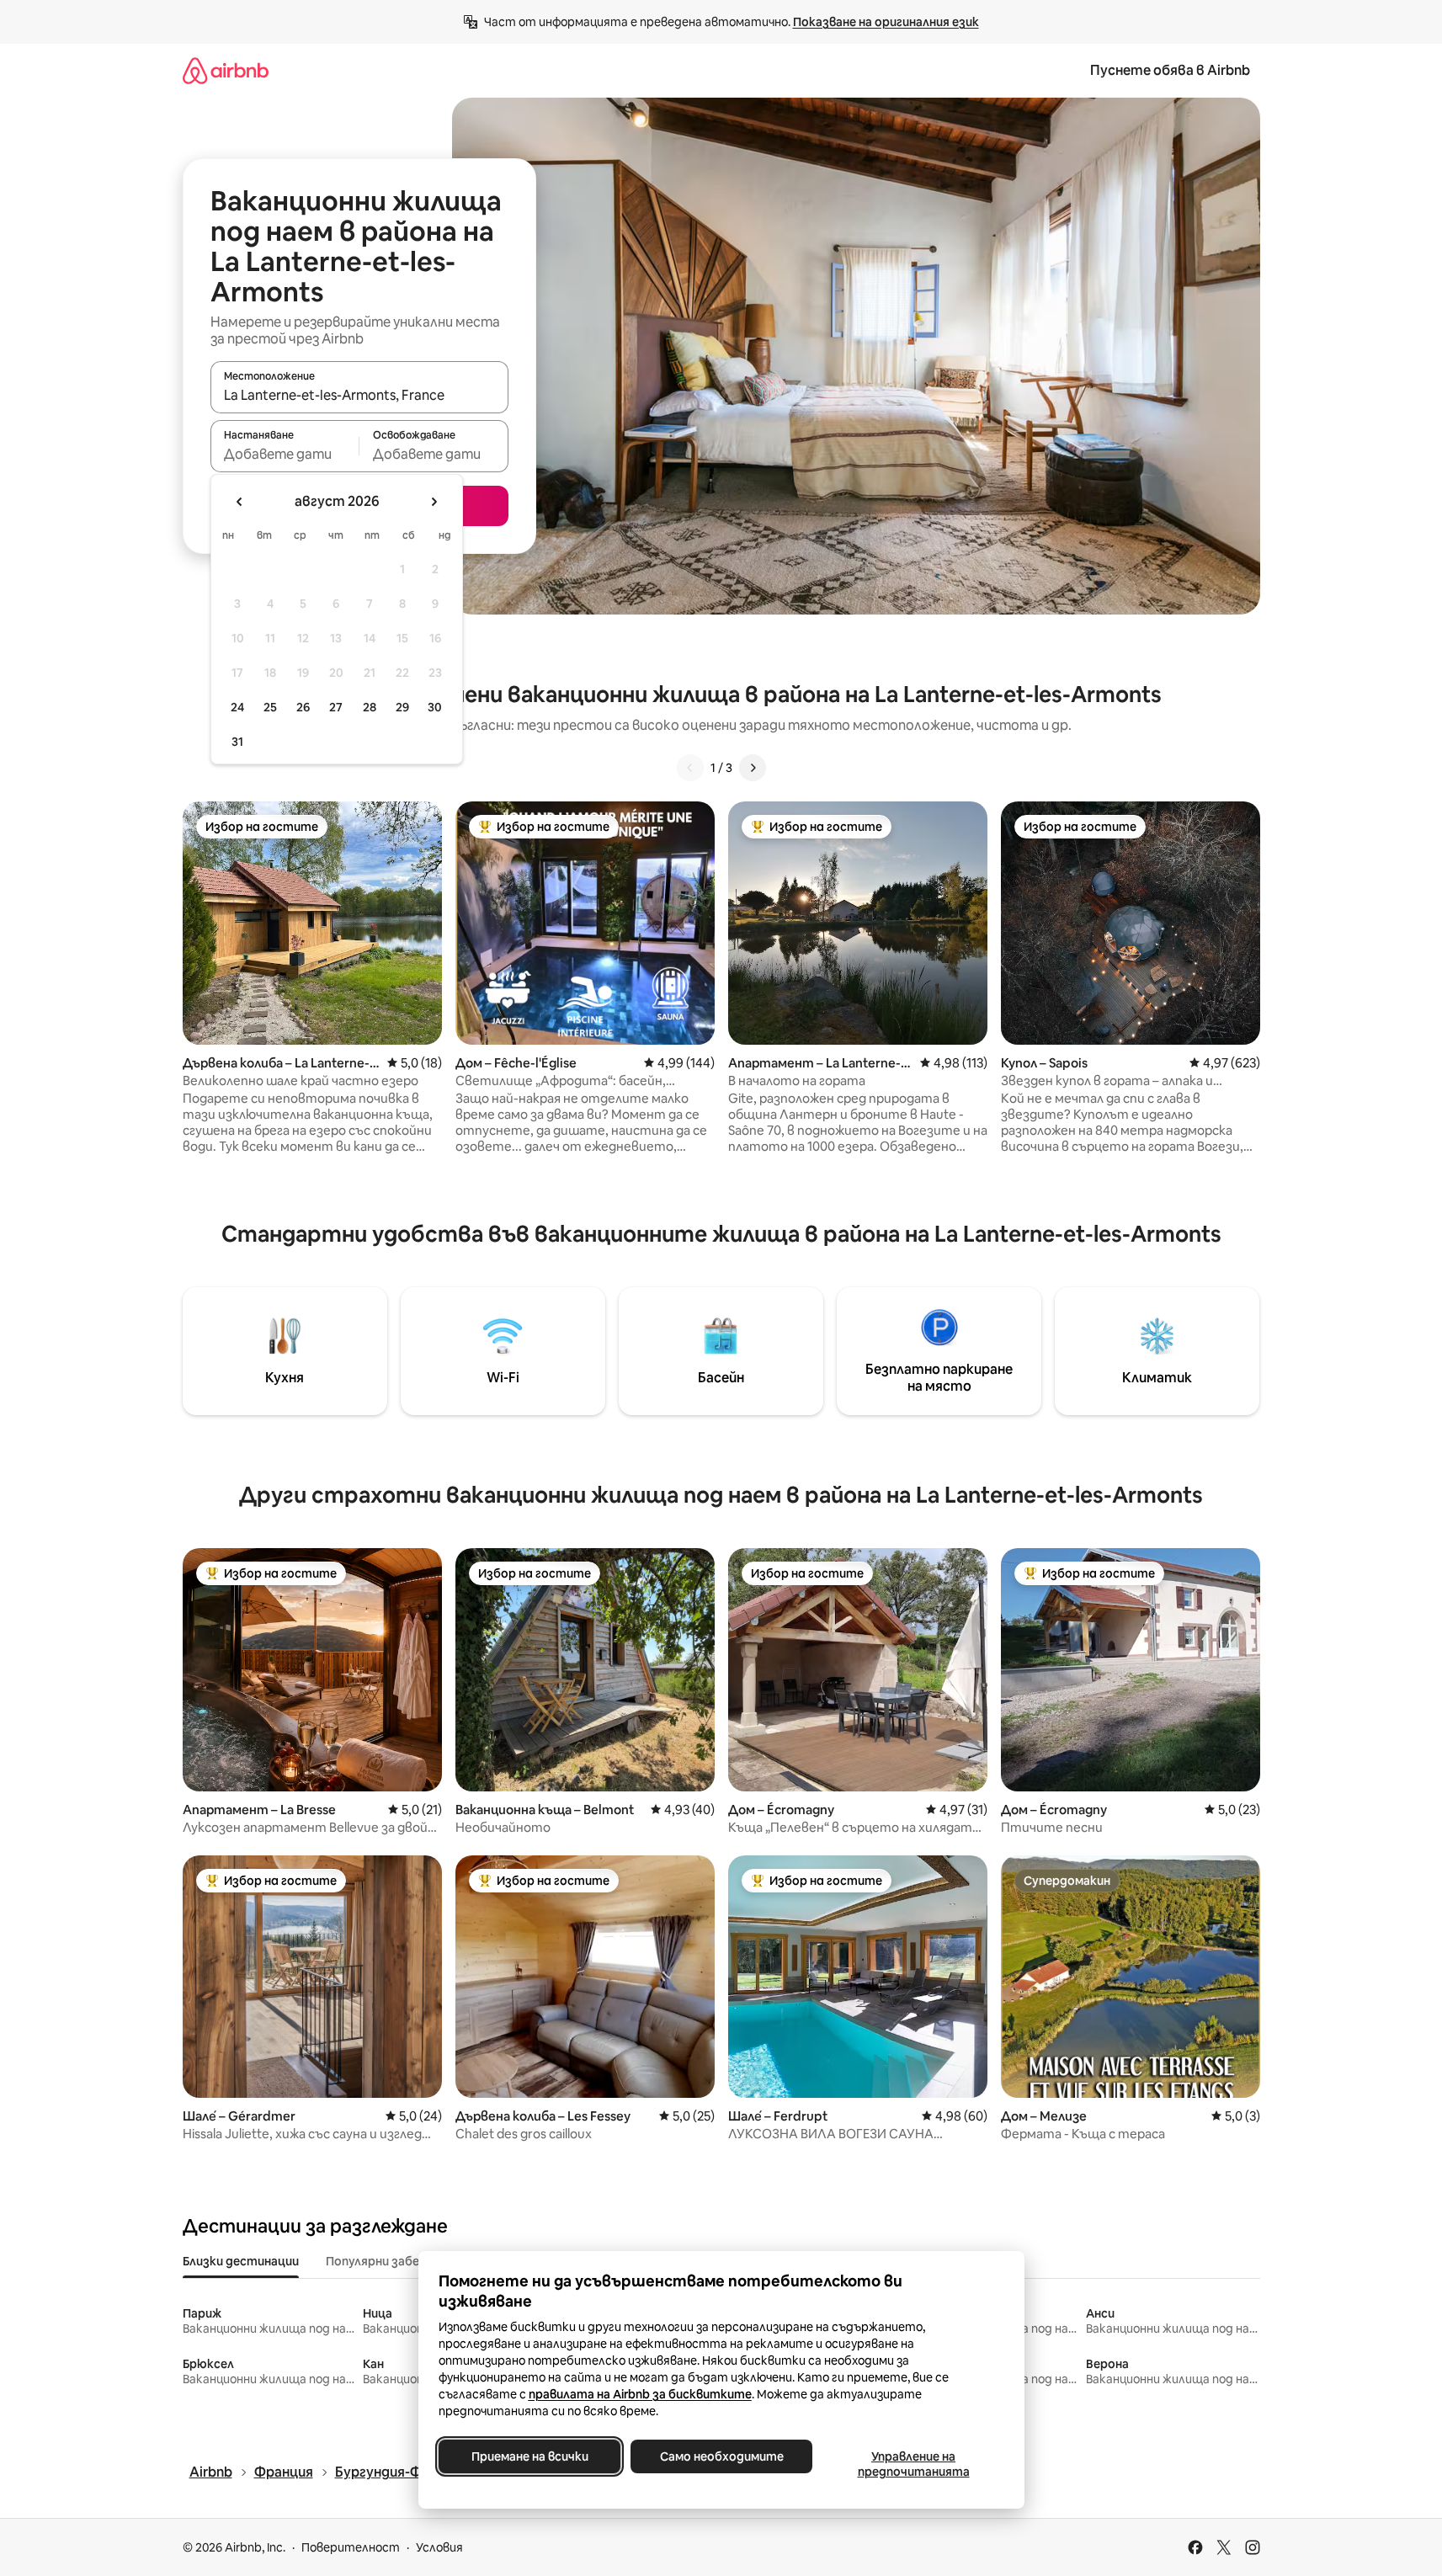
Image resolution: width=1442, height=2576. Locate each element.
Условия (439, 2547)
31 (237, 742)
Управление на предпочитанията (913, 2464)
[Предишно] (690, 768)
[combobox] (359, 395)
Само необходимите (721, 2456)
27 (336, 707)
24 (237, 707)
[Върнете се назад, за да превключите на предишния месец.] (240, 502)
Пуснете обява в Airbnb (1170, 70)
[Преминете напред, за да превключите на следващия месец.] (434, 502)
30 (435, 707)
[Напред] (753, 768)
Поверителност (351, 2547)
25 (270, 707)
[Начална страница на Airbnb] (226, 70)
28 (370, 707)
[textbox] (285, 454)
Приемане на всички (529, 2456)
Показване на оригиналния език (886, 22)
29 (402, 707)
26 (303, 707)
